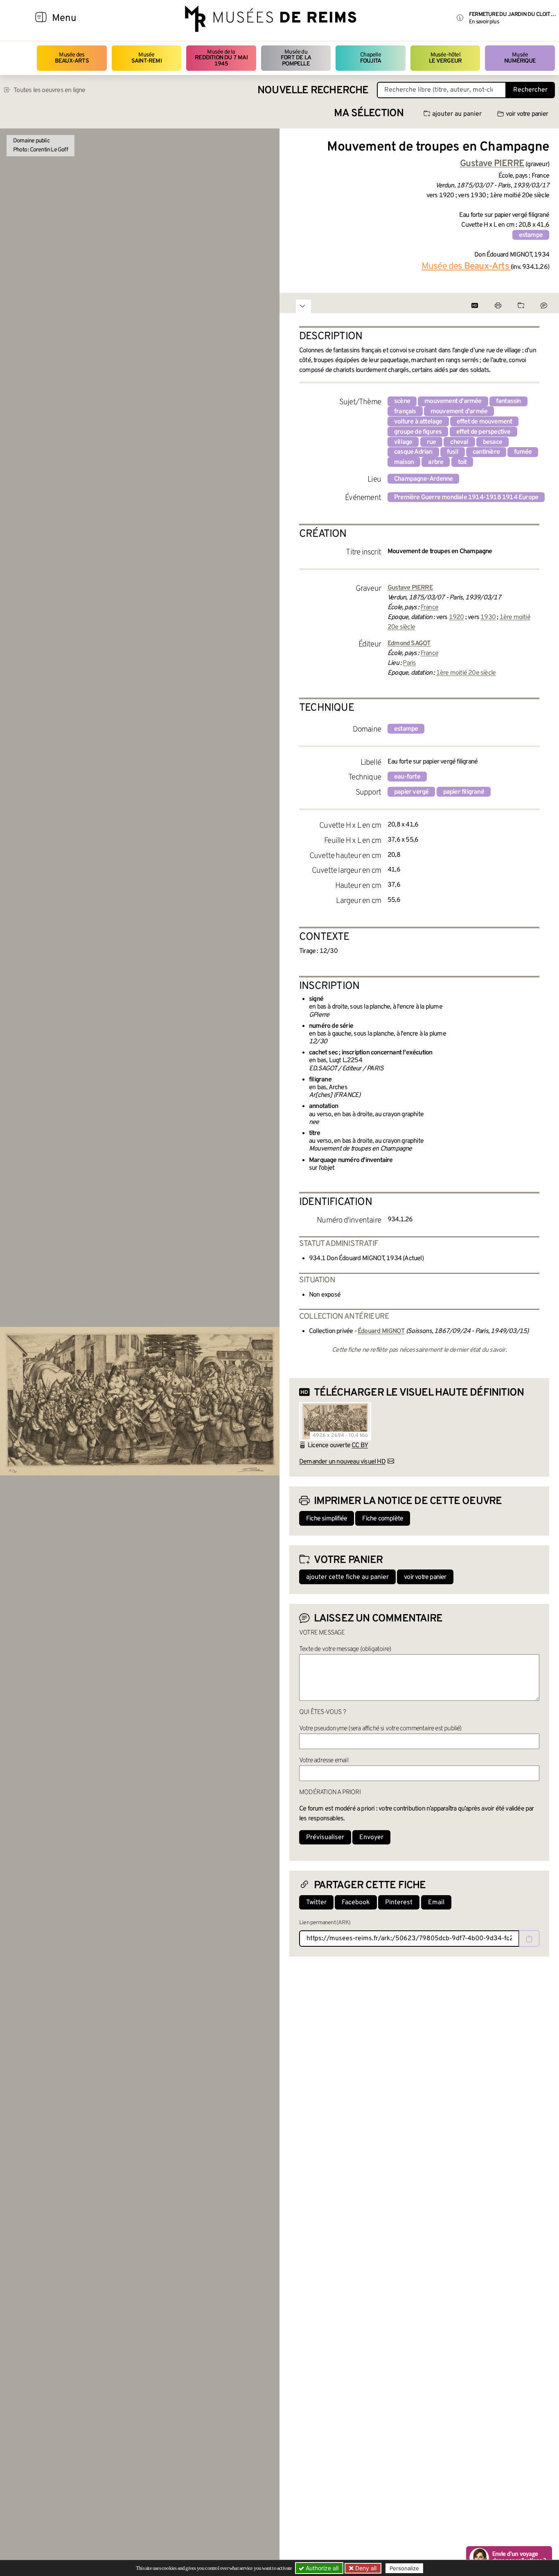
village (403, 442)
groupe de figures (418, 432)
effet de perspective (483, 432)
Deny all (365, 2568)
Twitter (316, 1903)
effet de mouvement (485, 422)
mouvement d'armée (453, 401)
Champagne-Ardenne (423, 479)
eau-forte (407, 777)
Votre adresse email (324, 1761)
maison (404, 462)
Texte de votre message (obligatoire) (345, 1649)
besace (493, 442)
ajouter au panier (457, 114)
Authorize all (321, 2568)
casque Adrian (413, 452)
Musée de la (221, 58)
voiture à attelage (418, 422)
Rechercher (530, 90)
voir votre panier (527, 114)
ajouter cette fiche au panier (347, 1577)
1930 (488, 617)
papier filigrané (464, 792)
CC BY (360, 1446)
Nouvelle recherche (313, 91)
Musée (147, 58)
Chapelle (371, 58)
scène (402, 401)
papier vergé (411, 792)
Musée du (296, 58)
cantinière (486, 452)
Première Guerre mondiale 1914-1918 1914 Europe (466, 498)
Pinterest (399, 1903)
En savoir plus (484, 22)
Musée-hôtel (445, 58)
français (405, 412)
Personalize (404, 2568)
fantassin (508, 401)
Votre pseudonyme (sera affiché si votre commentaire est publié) (380, 1729)
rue (432, 442)
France (429, 608)
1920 (456, 617)
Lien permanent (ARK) (325, 1923)
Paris (409, 663)
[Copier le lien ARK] (529, 1939)
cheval (459, 442)
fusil (453, 452)
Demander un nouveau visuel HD (342, 1462)
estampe (531, 235)
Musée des (72, 58)
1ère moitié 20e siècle (466, 673)
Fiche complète (383, 1519)
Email (436, 1903)
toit (462, 462)
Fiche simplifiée (327, 1519)
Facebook (356, 1903)
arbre (436, 462)
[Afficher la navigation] (41, 18)
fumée (523, 452)
